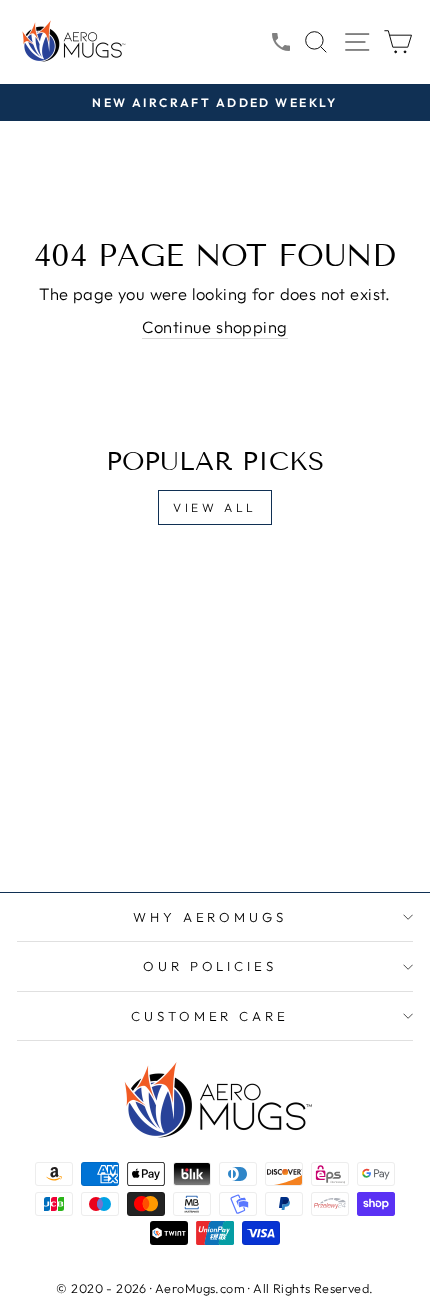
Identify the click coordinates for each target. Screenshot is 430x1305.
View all (215, 507)
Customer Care (210, 1016)
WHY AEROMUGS (210, 917)
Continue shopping (214, 326)
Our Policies (210, 966)
